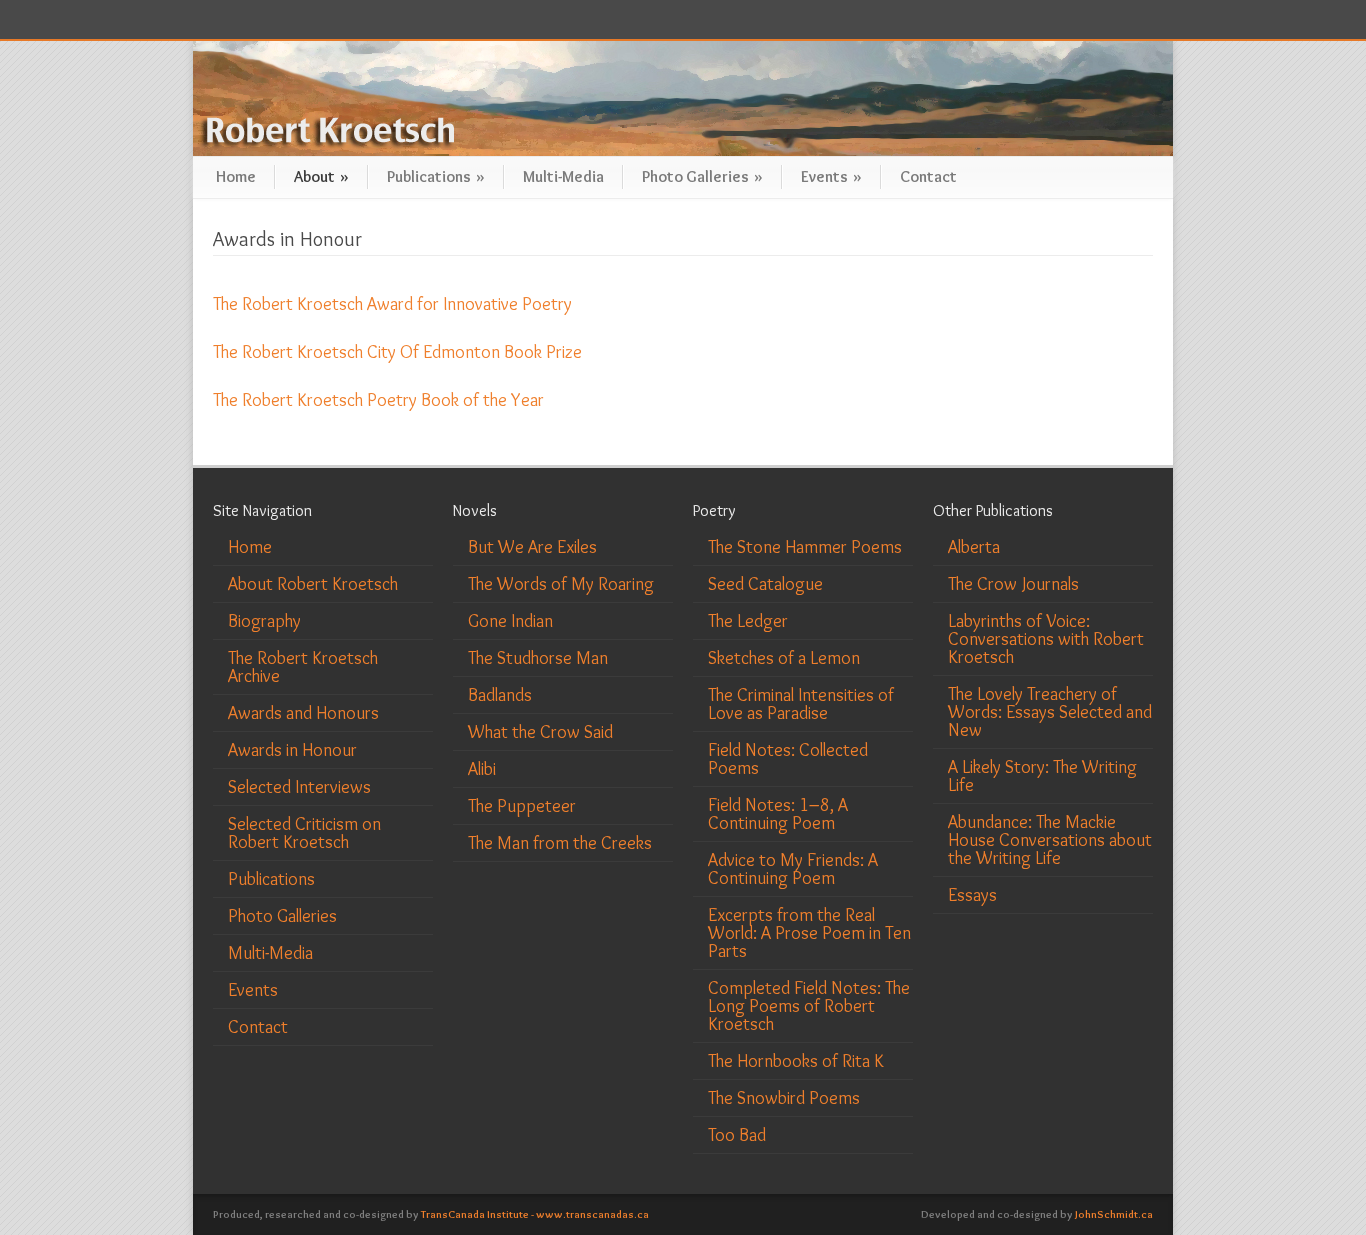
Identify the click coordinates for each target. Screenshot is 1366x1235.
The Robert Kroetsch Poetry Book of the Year (378, 400)
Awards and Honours (303, 713)
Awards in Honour (292, 750)
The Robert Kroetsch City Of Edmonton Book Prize (397, 352)
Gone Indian (510, 621)
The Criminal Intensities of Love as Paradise (801, 704)
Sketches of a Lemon (784, 658)
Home (236, 176)
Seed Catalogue (765, 584)
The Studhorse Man (538, 658)
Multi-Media (563, 176)
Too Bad (737, 1135)
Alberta (974, 547)
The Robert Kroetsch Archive (303, 667)
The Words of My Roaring (561, 584)
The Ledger (748, 621)
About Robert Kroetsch (313, 584)
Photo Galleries (702, 176)
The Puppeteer (522, 806)
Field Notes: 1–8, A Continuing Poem (778, 814)
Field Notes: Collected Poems (788, 759)
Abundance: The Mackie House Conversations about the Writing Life (1050, 840)
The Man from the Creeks (560, 843)
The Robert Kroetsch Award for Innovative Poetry (392, 304)
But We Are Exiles (532, 547)
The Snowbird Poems (784, 1098)
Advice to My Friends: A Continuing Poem (793, 869)
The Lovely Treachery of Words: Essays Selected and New (1050, 712)
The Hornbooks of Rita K (796, 1061)
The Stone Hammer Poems (805, 547)
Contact (928, 176)
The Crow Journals (1013, 584)
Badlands (500, 695)
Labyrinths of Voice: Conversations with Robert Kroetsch (1046, 639)
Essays (972, 895)
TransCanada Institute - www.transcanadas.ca (535, 1214)
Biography (264, 621)
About (321, 176)
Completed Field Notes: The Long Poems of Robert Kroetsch (809, 1006)
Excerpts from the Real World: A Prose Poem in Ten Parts (809, 933)
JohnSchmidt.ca (1114, 1214)
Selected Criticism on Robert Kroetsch (304, 833)
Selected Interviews (299, 787)
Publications (436, 176)
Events (831, 176)
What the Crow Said (540, 732)
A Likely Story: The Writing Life (1042, 776)
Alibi (482, 769)
